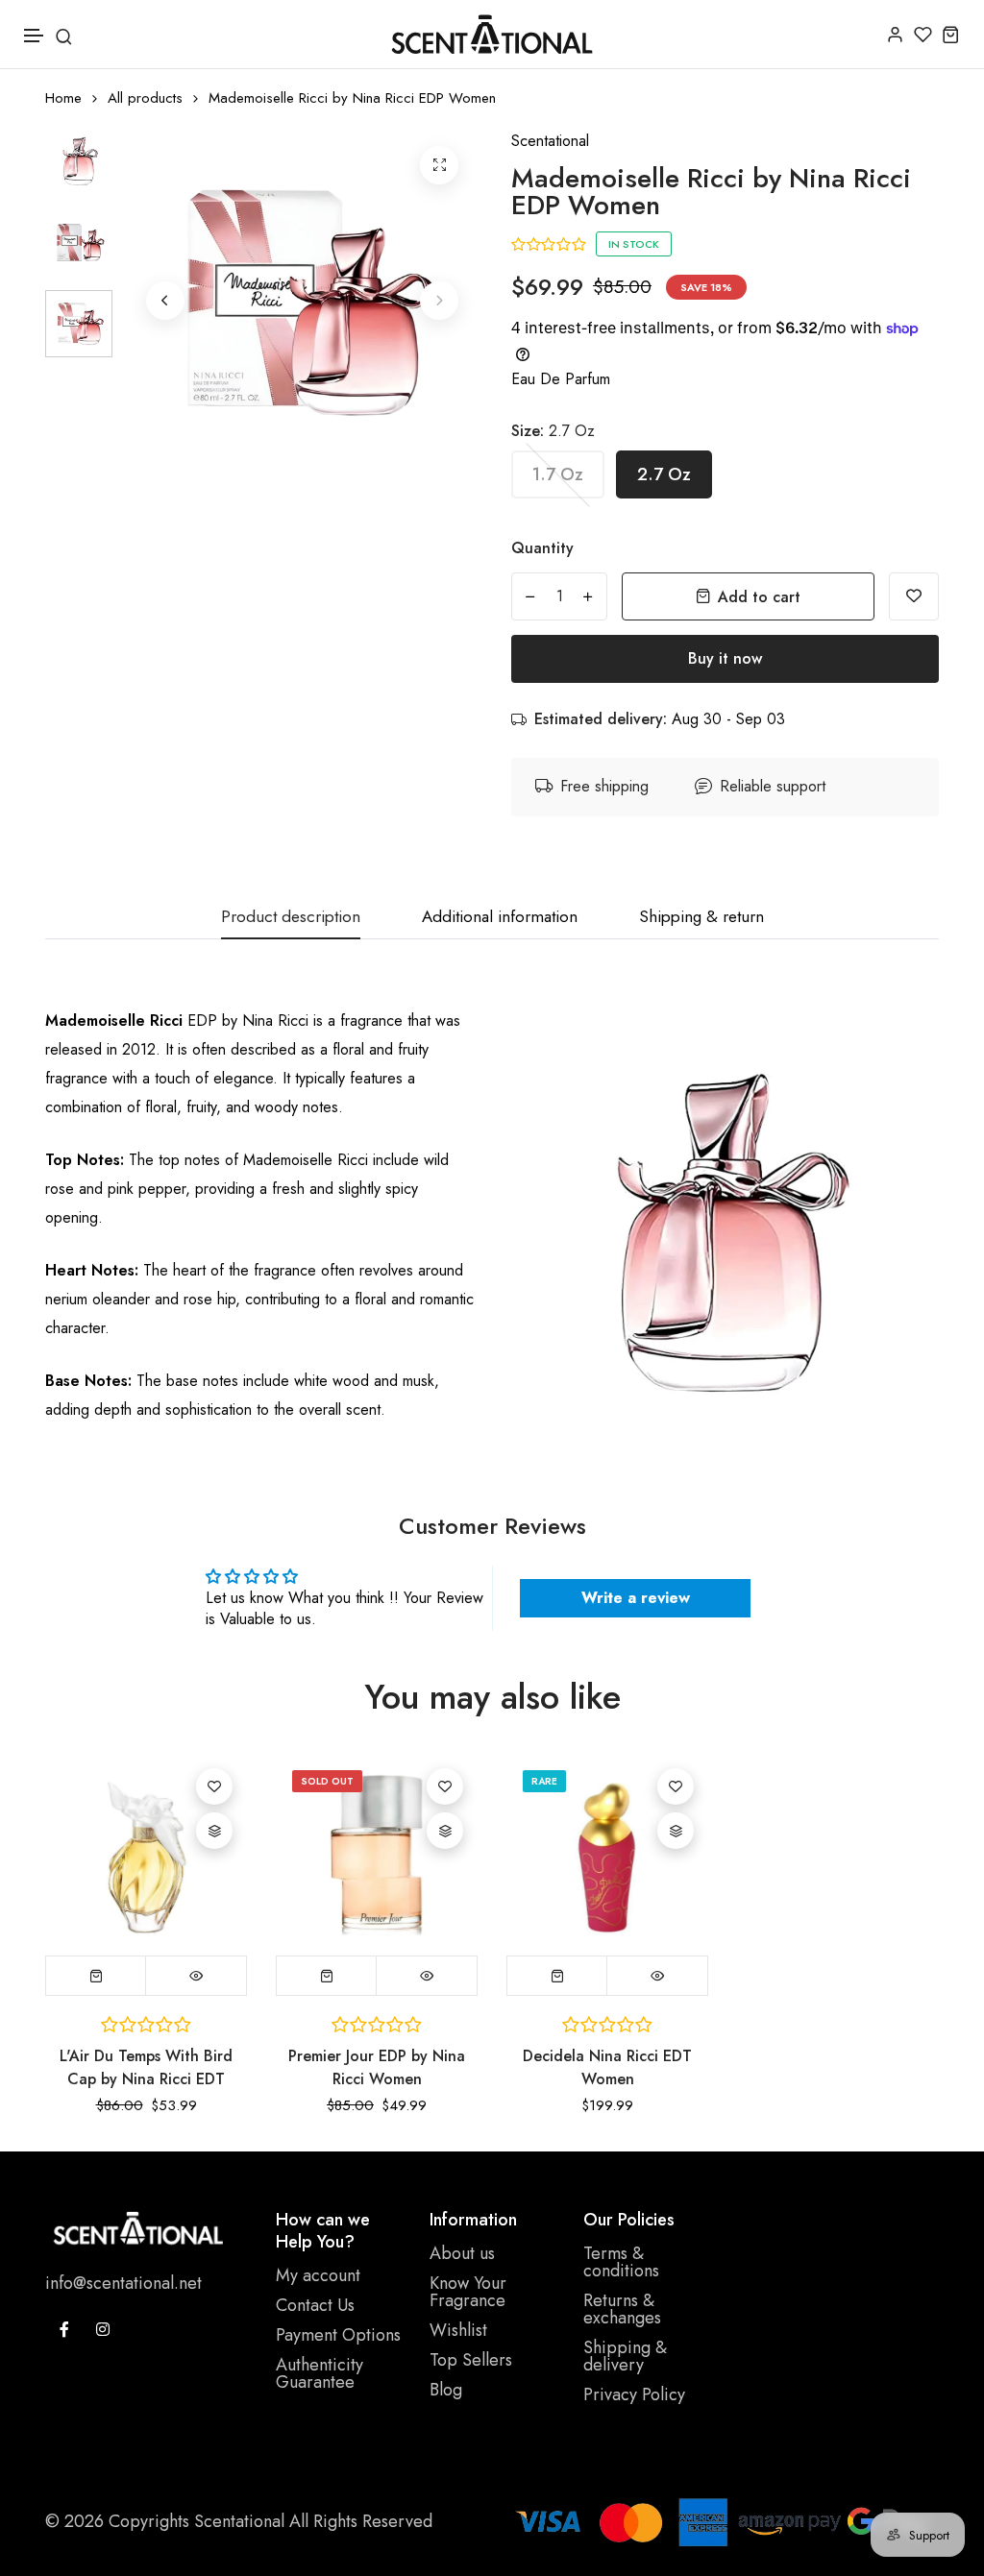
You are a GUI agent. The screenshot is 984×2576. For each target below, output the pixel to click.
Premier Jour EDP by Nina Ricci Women (377, 2067)
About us (462, 2253)
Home (63, 98)
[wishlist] (923, 34)
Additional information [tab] (500, 918)
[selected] (96, 1976)
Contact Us (315, 2305)
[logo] (492, 34)
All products (145, 98)
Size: (553, 431)
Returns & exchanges (622, 2309)
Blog (446, 2390)
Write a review (636, 1598)
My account (318, 2275)
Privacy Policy (634, 2394)
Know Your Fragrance (468, 2292)
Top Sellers (471, 2360)
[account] (895, 34)
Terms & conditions (621, 2262)
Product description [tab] (291, 918)
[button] (35, 36)
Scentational (550, 141)
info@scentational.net (123, 2283)
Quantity (542, 548)
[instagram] (103, 2329)
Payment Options (338, 2335)
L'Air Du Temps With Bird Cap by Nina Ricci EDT (146, 2067)
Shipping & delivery (625, 2356)
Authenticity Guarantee (320, 2373)
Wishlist (458, 2330)
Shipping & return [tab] (701, 918)
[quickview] (196, 1976)
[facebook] (64, 2329)
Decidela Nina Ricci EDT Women (607, 2067)
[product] (439, 165)
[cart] (951, 34)
